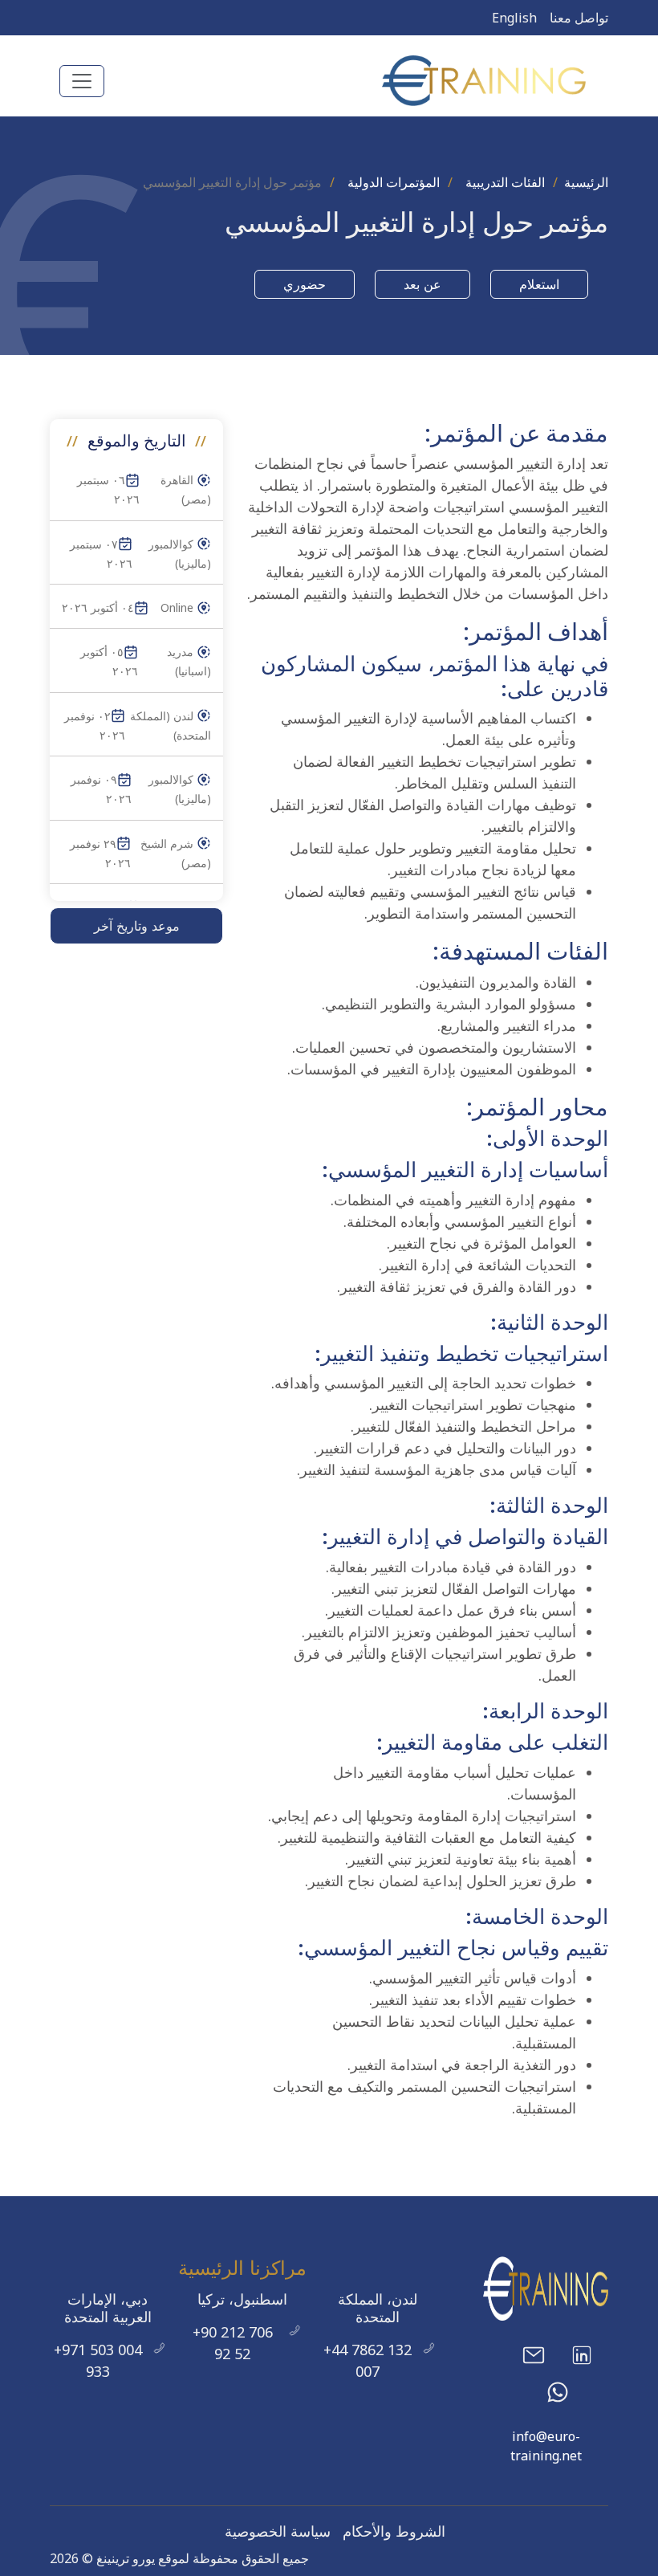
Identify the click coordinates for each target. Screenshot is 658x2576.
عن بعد (422, 284)
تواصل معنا (579, 18)
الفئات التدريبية (505, 182)
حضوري (305, 284)
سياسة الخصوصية (278, 2531)
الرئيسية (586, 182)
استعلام (539, 284)
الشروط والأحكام (394, 2531)
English (514, 18)
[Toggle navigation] (82, 81)
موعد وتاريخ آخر (137, 926)
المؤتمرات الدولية (394, 182)
